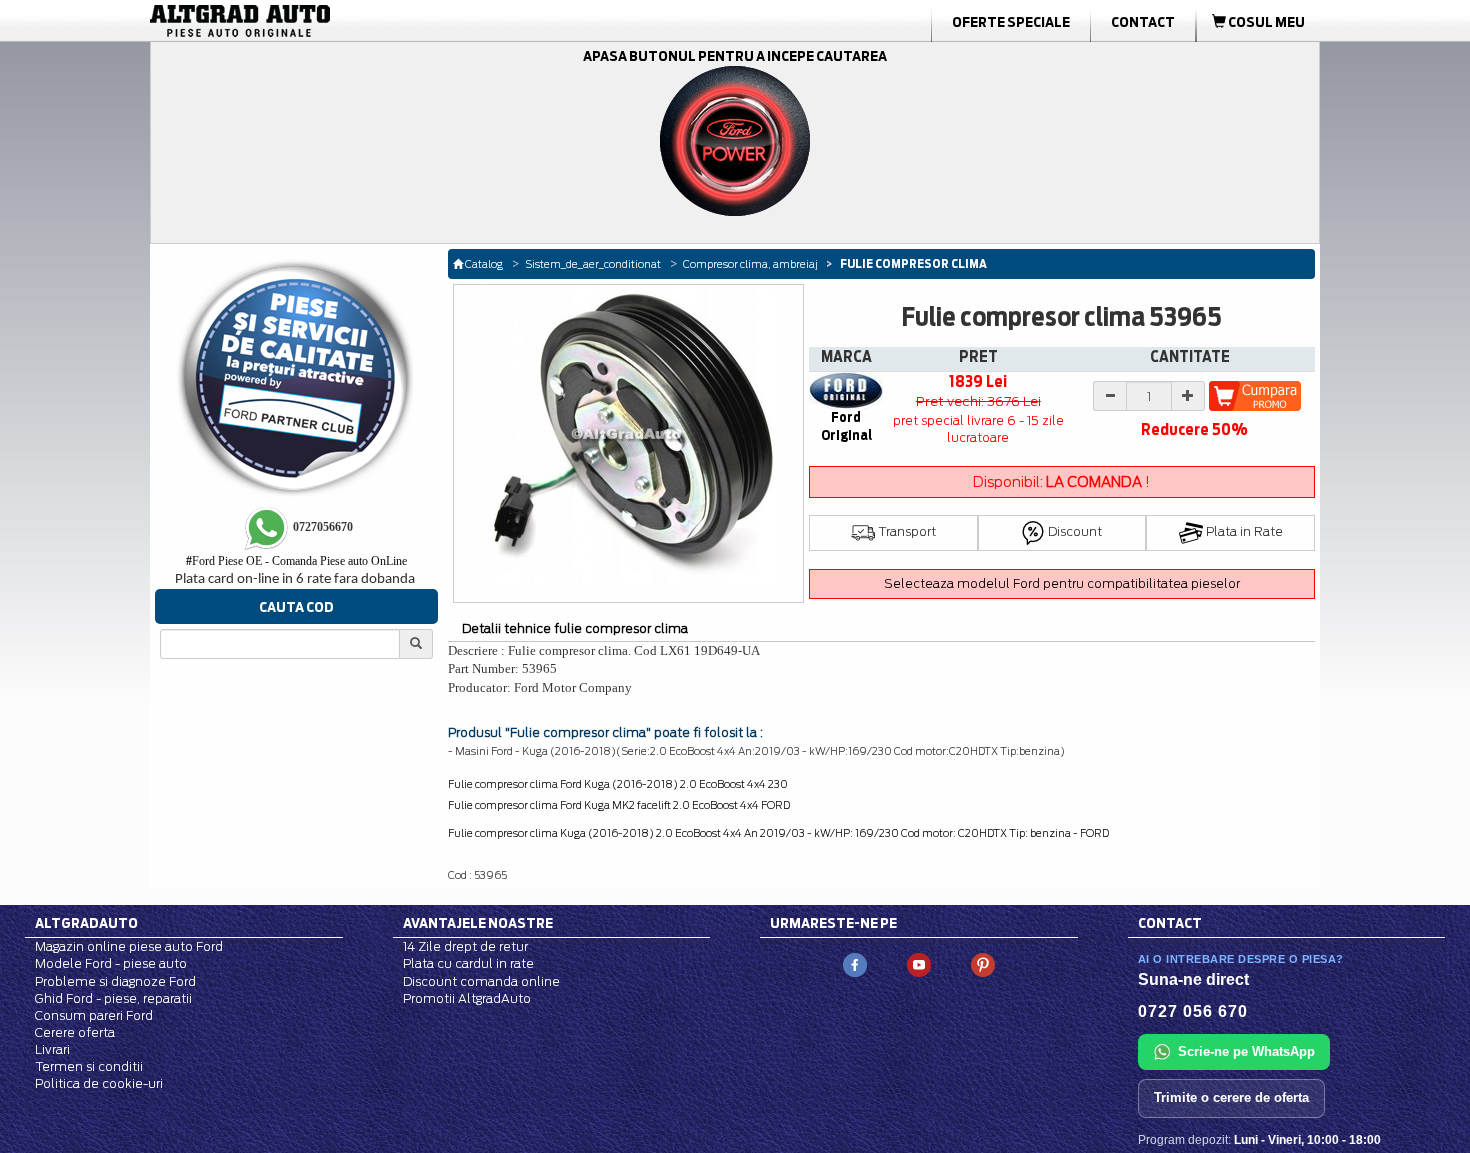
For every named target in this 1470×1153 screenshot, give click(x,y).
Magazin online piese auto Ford (129, 946)
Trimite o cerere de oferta (1231, 1097)
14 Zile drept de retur (465, 946)
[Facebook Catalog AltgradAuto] (855, 964)
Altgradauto (86, 923)
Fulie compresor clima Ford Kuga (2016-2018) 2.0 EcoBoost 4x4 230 (618, 784)
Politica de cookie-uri (99, 1083)
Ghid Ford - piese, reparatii (113, 998)
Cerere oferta (75, 1032)
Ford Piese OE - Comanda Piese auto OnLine (296, 561)
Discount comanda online (481, 981)
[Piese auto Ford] (335, 21)
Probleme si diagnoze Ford (115, 981)
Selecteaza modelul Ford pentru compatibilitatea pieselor (1062, 583)
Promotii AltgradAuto (467, 998)
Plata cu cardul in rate (468, 963)
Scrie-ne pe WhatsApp (1246, 1051)
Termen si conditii (89, 1066)
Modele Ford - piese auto (111, 963)
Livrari (52, 1049)
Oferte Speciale (1011, 22)
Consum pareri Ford (94, 1015)
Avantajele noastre (478, 923)
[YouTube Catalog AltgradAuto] (919, 964)
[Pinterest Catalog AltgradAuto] (983, 964)
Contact (1143, 22)
